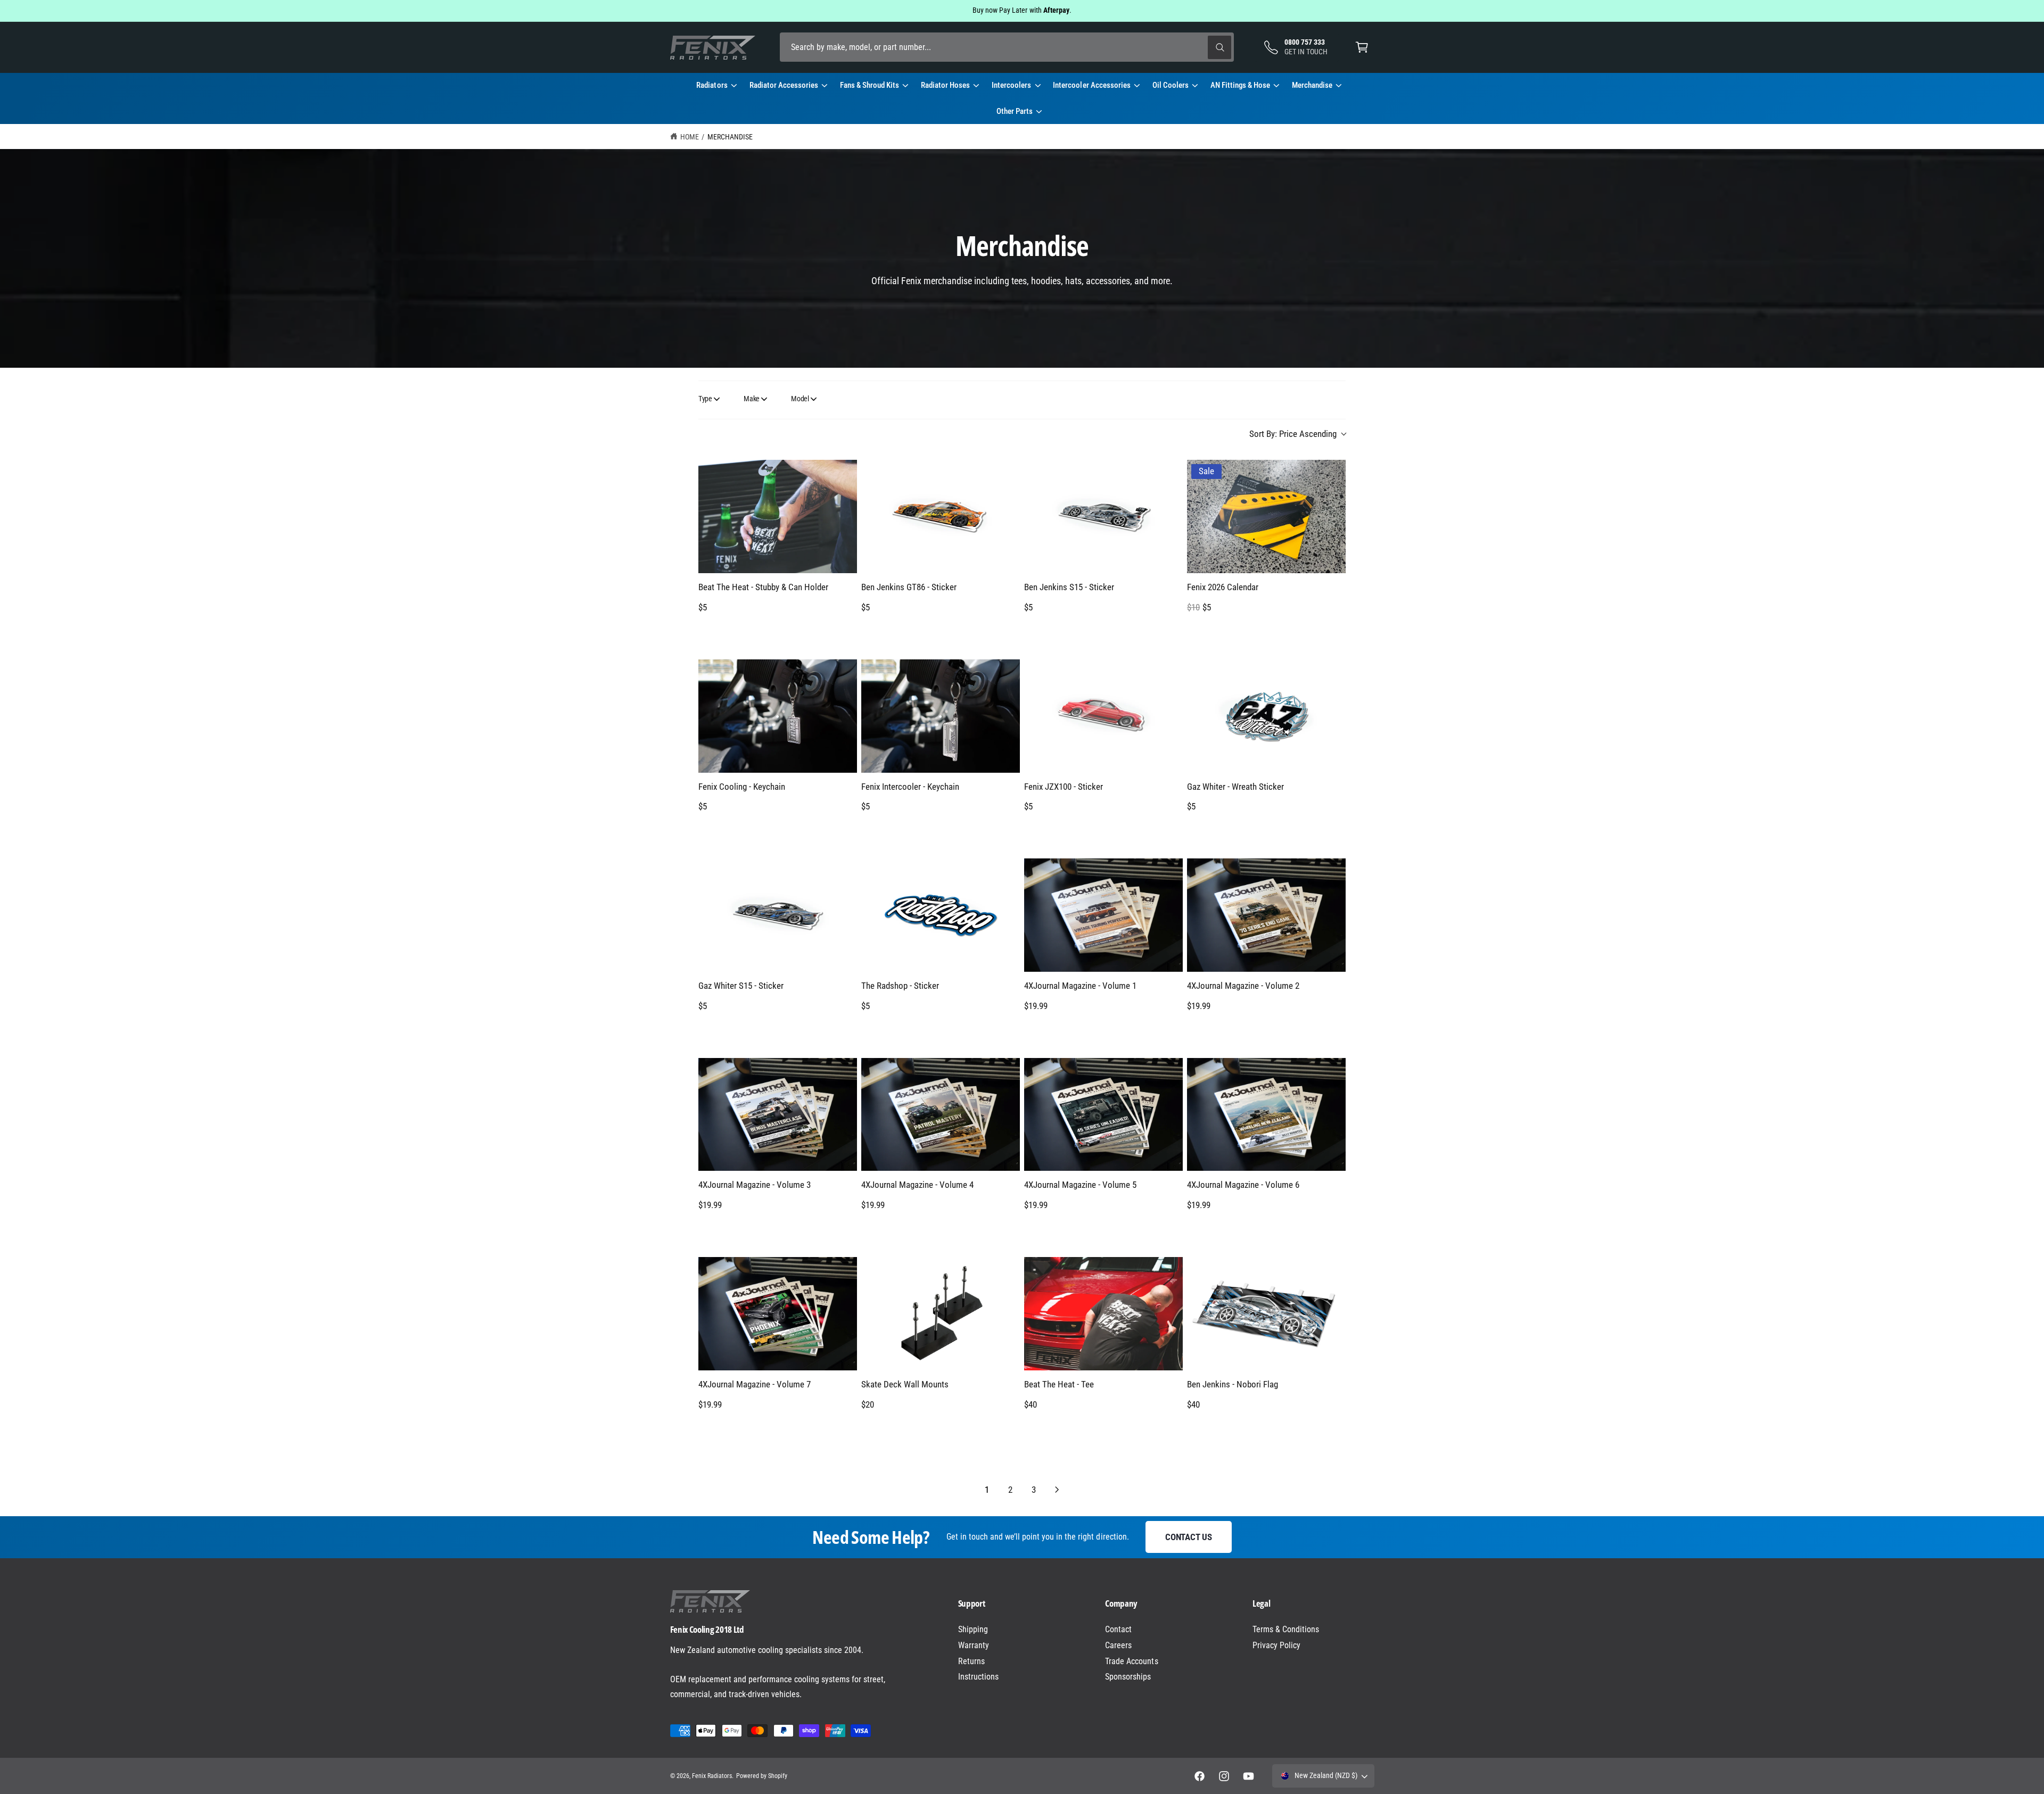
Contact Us (1188, 1537)
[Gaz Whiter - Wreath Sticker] (1266, 716)
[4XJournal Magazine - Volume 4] (941, 1115)
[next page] (1057, 1490)
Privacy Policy (1276, 1645)
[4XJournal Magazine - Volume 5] (1103, 1115)
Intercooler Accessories (1091, 85)
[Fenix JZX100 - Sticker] (1103, 716)
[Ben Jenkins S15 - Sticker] (1103, 516)
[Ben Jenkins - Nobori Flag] (1266, 1314)
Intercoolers (1011, 85)
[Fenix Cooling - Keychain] (778, 716)
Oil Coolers (1171, 85)
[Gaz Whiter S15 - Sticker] (778, 915)
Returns (971, 1661)
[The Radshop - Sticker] (941, 915)
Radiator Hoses (945, 85)
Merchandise (1312, 85)
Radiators (712, 85)
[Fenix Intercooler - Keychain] (941, 716)
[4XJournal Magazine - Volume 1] (1103, 915)
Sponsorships (1128, 1677)
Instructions (978, 1677)
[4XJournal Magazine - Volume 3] (778, 1115)
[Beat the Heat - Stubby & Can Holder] (778, 516)
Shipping (973, 1629)
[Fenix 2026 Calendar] (1266, 516)
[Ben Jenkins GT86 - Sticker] (941, 516)
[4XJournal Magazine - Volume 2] (1266, 915)
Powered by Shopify (762, 1776)
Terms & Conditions (1286, 1629)
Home (690, 137)
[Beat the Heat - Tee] (1103, 1314)
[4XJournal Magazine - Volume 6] (1266, 1115)
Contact (1118, 1629)
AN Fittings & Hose (1240, 85)
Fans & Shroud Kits (869, 85)
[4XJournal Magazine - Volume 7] (778, 1314)
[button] (1362, 47)
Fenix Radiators (712, 1776)
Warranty (974, 1645)
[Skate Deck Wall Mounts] (941, 1314)
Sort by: (1293, 434)
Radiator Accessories (784, 85)
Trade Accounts (1131, 1661)
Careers (1118, 1645)
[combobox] (1007, 47)
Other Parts (1015, 111)
